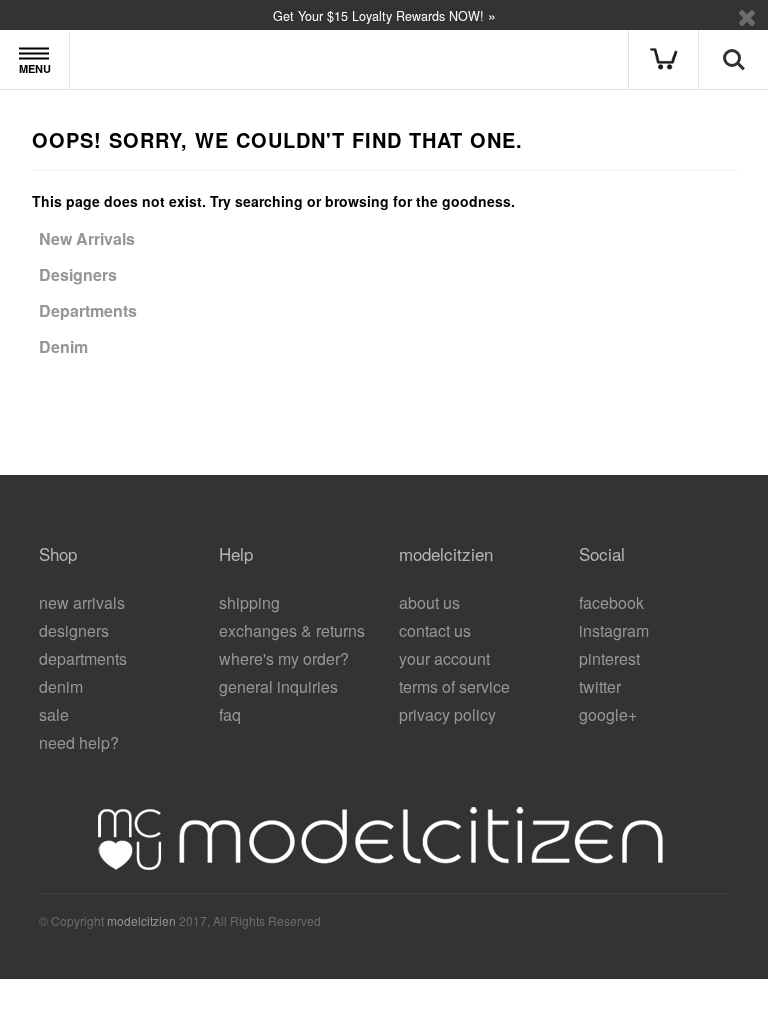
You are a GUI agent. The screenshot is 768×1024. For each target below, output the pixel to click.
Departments (88, 310)
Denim (63, 346)
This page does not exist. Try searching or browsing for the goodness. (273, 201)
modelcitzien (141, 920)
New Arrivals (87, 238)
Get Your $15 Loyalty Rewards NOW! (378, 16)
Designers (78, 274)
